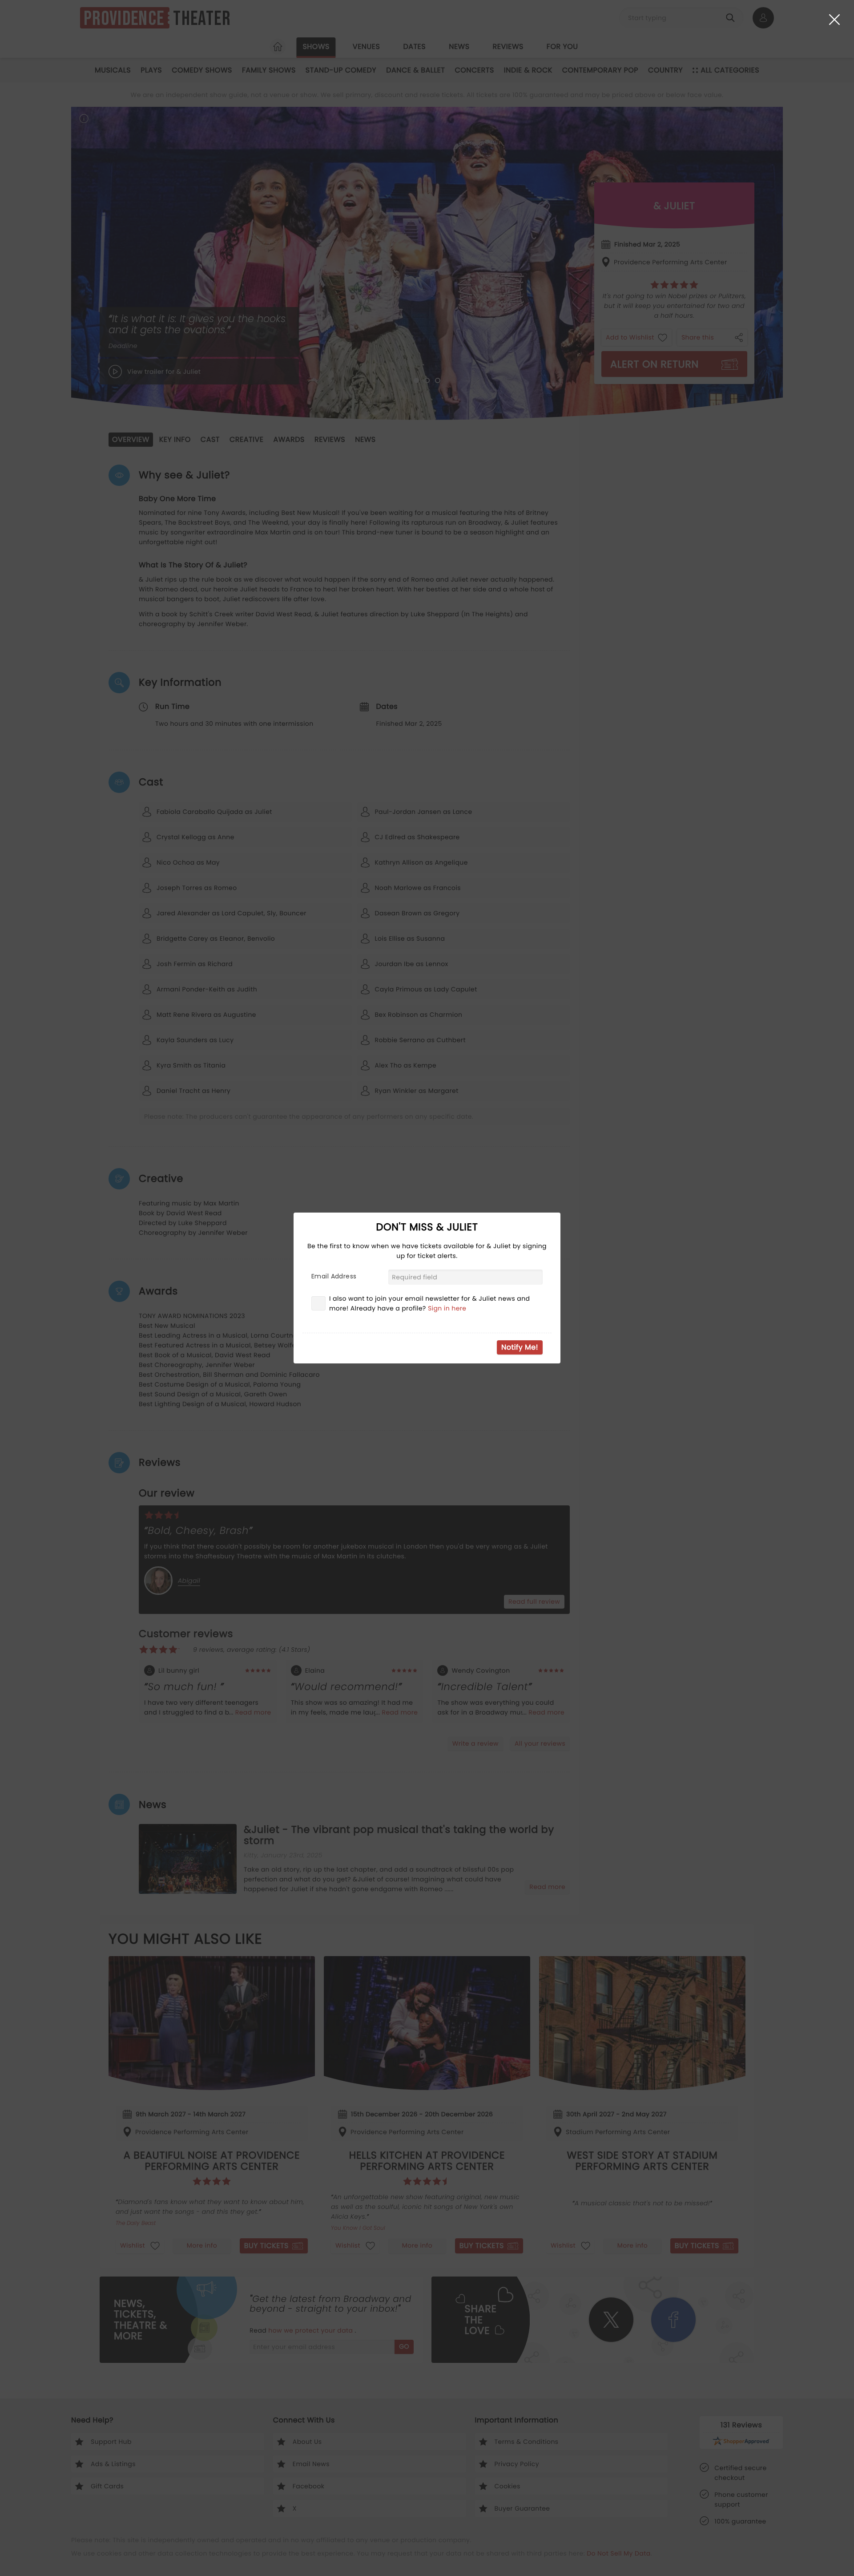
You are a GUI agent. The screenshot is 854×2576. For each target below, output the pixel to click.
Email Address (334, 1276)
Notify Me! (520, 1347)
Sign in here (447, 1308)
